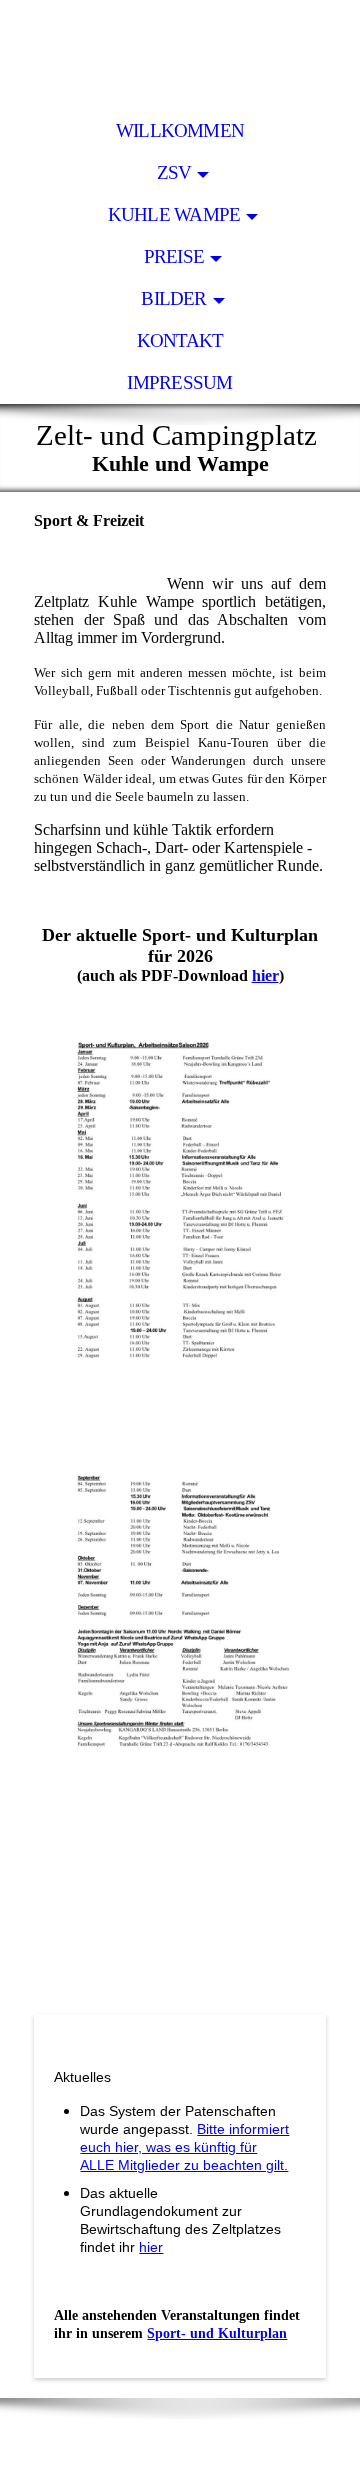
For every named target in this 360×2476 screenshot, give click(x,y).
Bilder (173, 298)
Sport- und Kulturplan (217, 2333)
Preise (174, 256)
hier (265, 975)
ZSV (174, 172)
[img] (180, 55)
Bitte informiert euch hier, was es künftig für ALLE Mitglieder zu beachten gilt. (184, 2147)
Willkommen (180, 130)
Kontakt (180, 340)
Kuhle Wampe (174, 214)
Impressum (179, 382)
